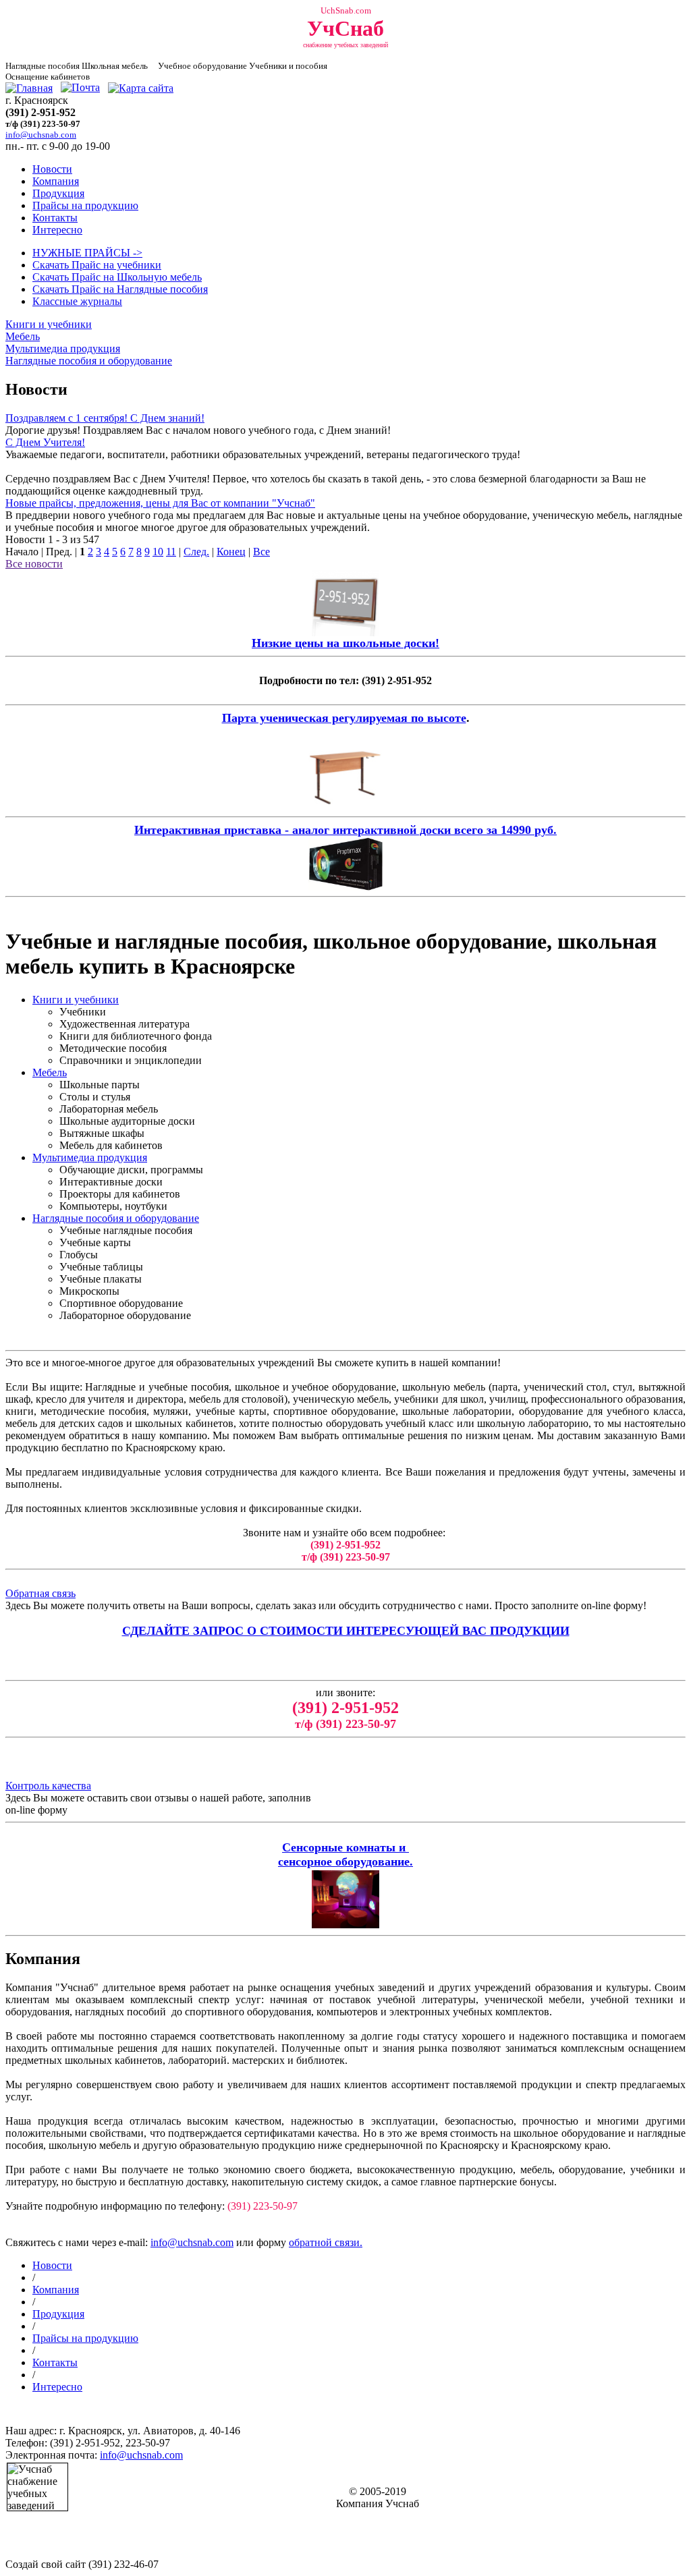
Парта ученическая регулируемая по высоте (344, 718)
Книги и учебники (49, 324)
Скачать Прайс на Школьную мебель (117, 277)
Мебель (23, 336)
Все (261, 552)
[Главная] (29, 88)
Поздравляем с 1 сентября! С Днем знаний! (105, 418)
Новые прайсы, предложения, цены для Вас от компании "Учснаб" (160, 503)
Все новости (34, 564)
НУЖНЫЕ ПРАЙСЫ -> (87, 253)
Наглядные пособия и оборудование (89, 361)
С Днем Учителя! (45, 442)
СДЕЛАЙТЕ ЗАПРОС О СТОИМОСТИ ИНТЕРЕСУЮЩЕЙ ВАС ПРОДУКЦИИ (346, 1631)
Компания (56, 181)
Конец (231, 552)
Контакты (55, 218)
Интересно (57, 230)
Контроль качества (48, 1786)
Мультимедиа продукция (63, 348)
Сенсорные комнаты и (345, 1847)
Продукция (58, 193)
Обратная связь (40, 1593)
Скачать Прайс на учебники (97, 265)
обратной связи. (326, 2242)
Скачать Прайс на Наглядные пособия (120, 289)
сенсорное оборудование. (345, 1861)
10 (158, 552)
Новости (52, 169)
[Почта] (80, 88)
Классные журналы (77, 301)
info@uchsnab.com (192, 2242)
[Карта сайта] (141, 88)
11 (171, 552)
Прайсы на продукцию (85, 205)
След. (196, 552)
